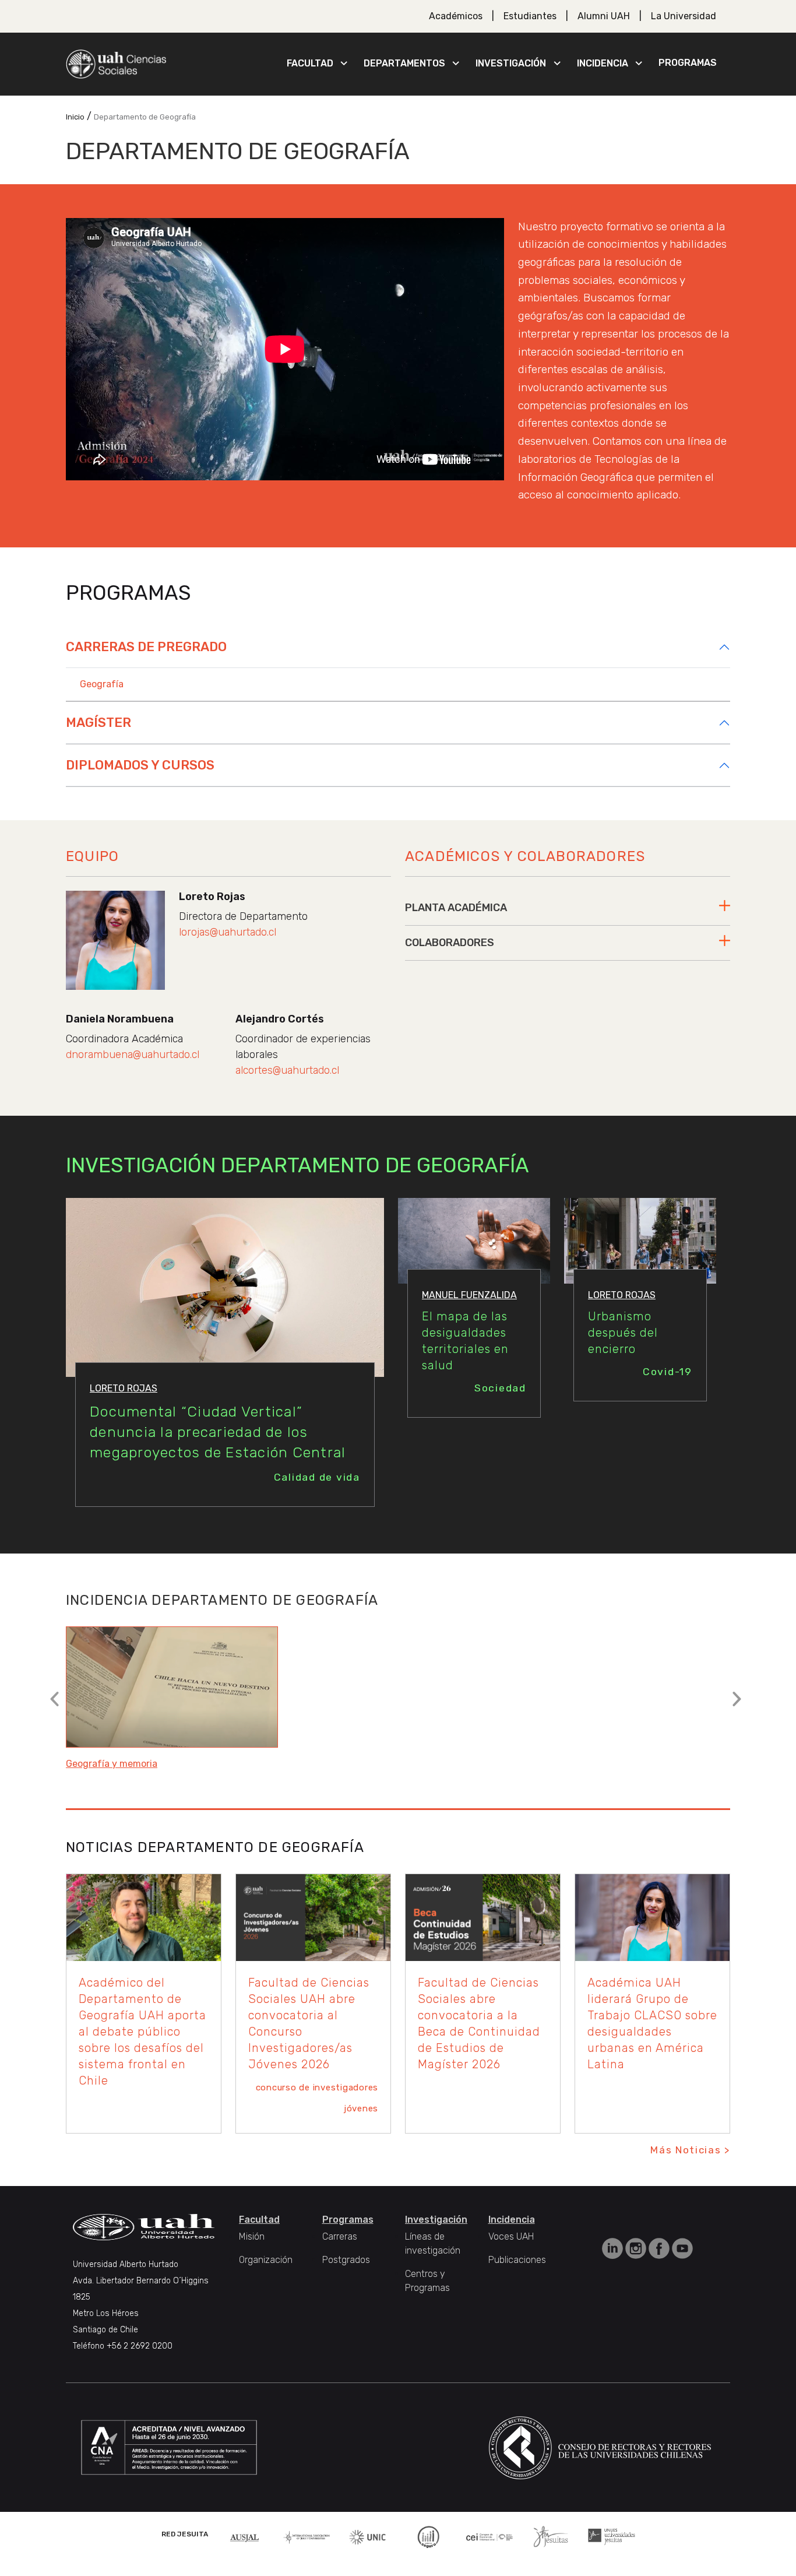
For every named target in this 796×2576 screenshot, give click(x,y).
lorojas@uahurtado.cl (228, 932)
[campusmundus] (490, 2537)
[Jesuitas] (551, 2536)
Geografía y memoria (112, 1764)
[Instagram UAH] (637, 2248)
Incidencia (603, 63)
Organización (266, 2260)
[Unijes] (612, 2536)
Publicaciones (517, 2260)
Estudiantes (530, 16)
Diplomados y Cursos (140, 765)
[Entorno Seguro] (428, 2536)
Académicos (456, 16)
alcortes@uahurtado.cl (287, 1070)
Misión (252, 2236)
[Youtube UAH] (682, 2248)
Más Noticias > (690, 2150)
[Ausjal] (246, 2537)
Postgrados (346, 2260)
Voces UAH (511, 2236)
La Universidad (684, 16)
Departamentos (404, 63)
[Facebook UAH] (660, 2248)
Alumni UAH (604, 16)
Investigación (511, 63)
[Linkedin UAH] (614, 2248)
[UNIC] (367, 2536)
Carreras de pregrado (146, 647)
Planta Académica (456, 908)
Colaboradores (450, 943)
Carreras (340, 2236)
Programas (688, 63)
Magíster (98, 723)
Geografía (102, 684)
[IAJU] (307, 2537)
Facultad (310, 63)
